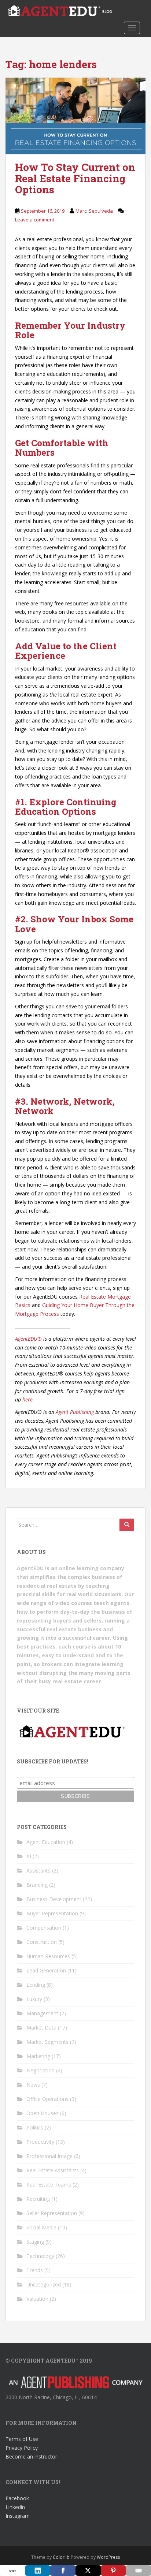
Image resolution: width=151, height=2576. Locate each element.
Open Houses (43, 2113)
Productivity (40, 2142)
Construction (42, 1942)
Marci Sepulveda (94, 211)
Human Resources (48, 1956)
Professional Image (49, 2156)
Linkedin (15, 2507)
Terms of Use (22, 2439)
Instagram (18, 2516)
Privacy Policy (22, 2448)
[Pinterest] (113, 2571)
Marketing (38, 2056)
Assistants (38, 1871)
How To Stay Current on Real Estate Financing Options (75, 178)
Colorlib (61, 2557)
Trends (35, 2270)
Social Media (41, 2227)
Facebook (17, 2498)
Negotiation (40, 2070)
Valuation (37, 2299)
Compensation (44, 1928)
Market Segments (47, 2042)
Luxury (34, 1999)
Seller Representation (52, 2213)
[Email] (138, 2571)
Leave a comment (35, 220)
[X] (88, 2571)
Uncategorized (44, 2284)
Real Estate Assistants (53, 2170)
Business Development (54, 1899)
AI (29, 1856)
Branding (37, 1885)
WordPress (108, 2557)
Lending (36, 1985)
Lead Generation (46, 1970)
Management (42, 2013)
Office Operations (47, 2099)
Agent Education (46, 1842)
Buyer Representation (52, 1913)
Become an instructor (31, 2456)
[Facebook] (63, 2571)
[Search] (127, 1525)
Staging (35, 2242)
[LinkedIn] (38, 2571)
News (33, 2085)
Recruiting (38, 2199)
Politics (35, 2127)
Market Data (41, 2028)
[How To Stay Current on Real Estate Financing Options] (75, 116)
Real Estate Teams (49, 2185)
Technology (40, 2256)
